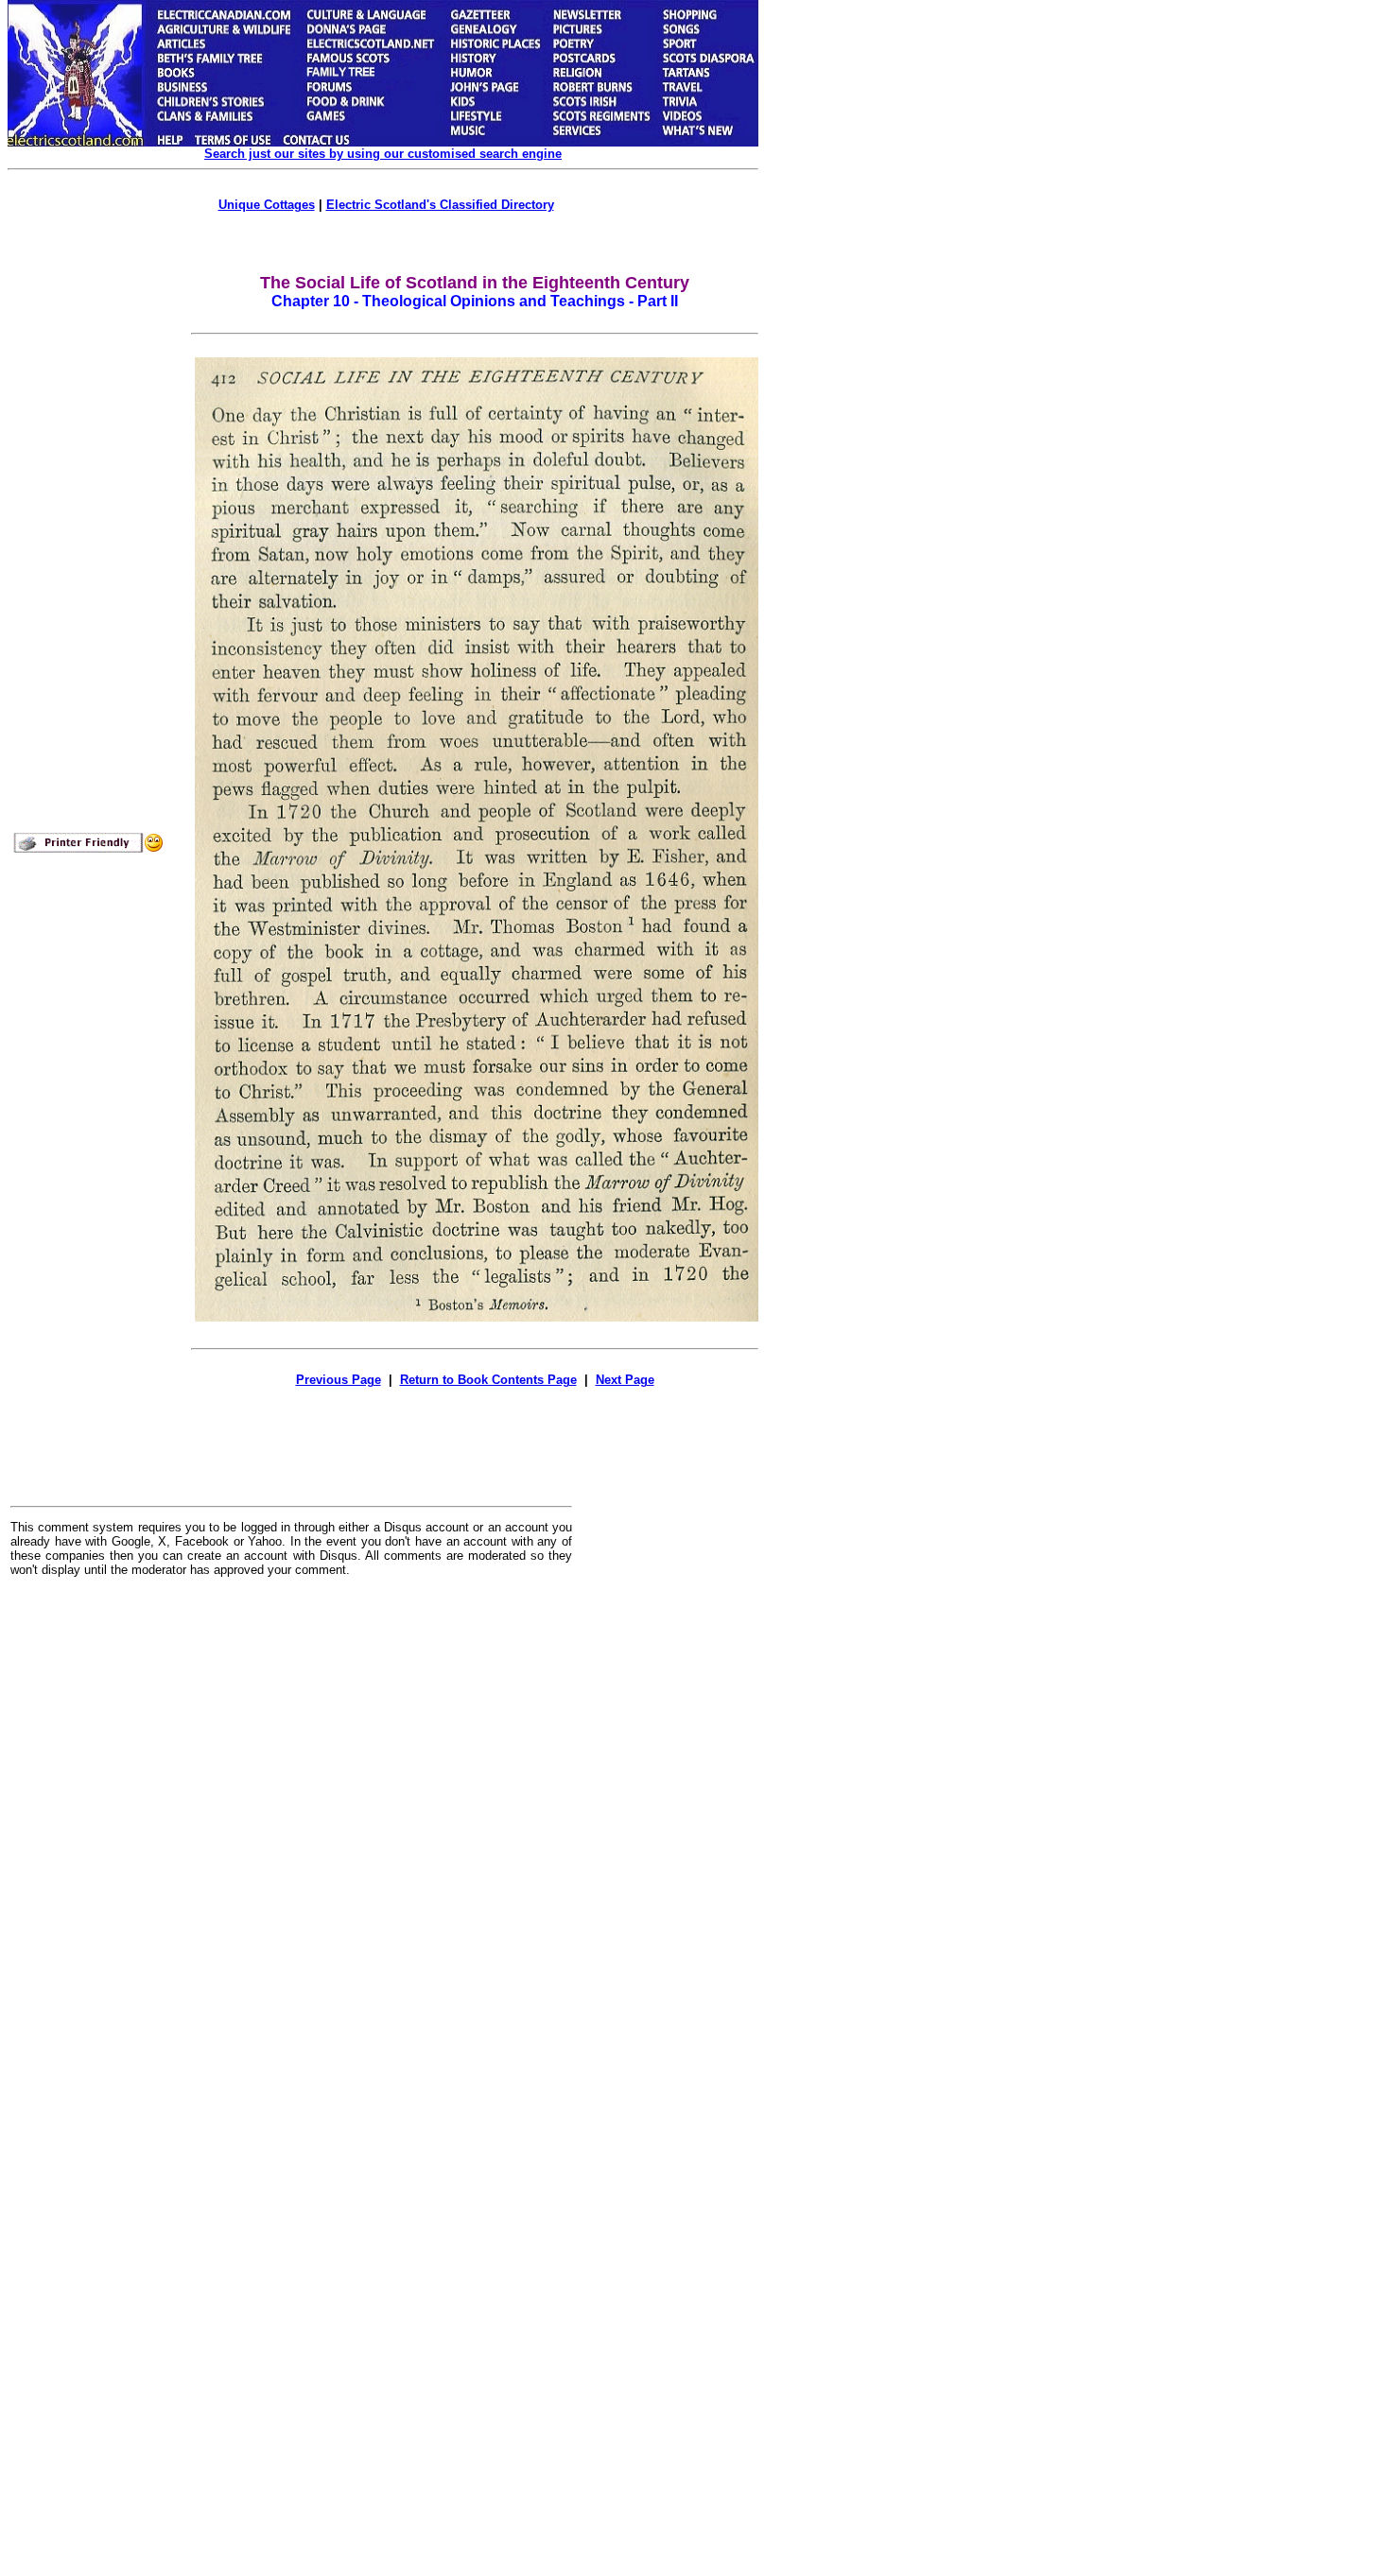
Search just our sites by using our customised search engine (383, 154)
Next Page (625, 1380)
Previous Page (339, 1380)
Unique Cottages (267, 205)
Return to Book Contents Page (488, 1380)
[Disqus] (291, 1825)
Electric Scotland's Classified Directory (440, 205)
